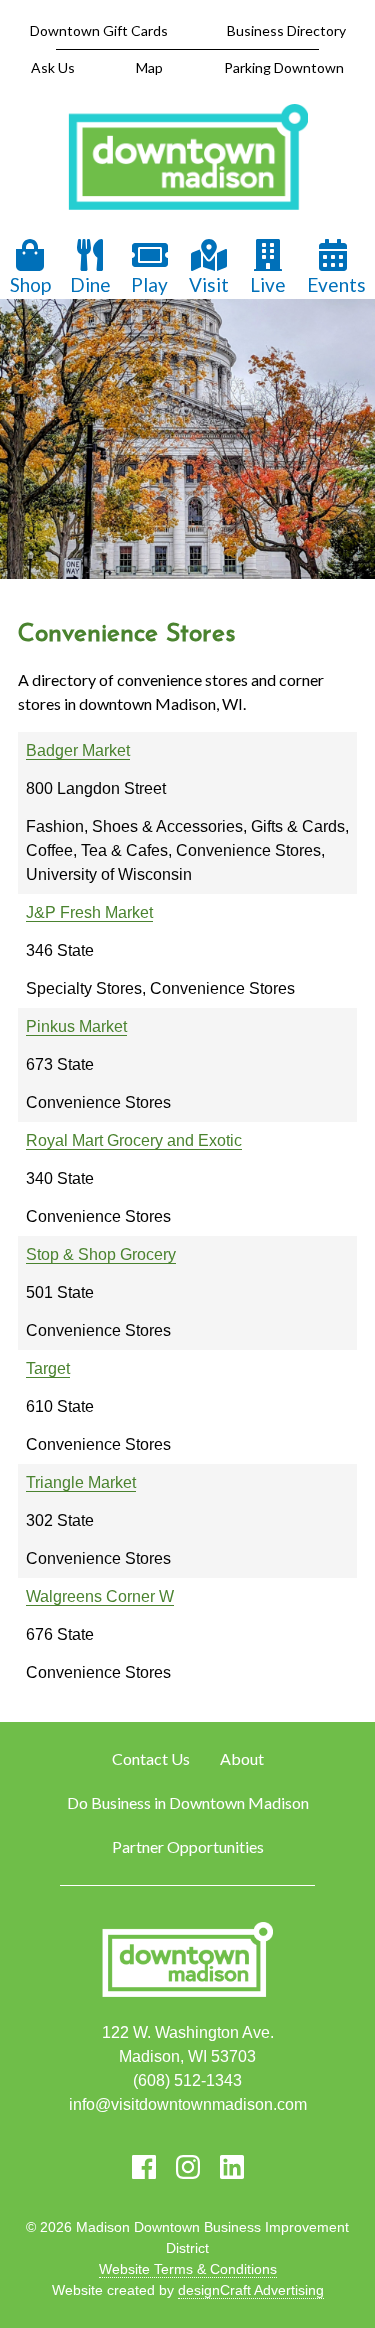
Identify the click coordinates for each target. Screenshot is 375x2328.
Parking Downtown (284, 67)
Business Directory (286, 30)
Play (149, 284)
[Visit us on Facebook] (144, 2167)
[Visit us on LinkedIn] (232, 2167)
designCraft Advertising (251, 2290)
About (242, 1758)
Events (336, 284)
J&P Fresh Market (89, 912)
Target (48, 1368)
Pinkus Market (76, 1026)
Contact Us (151, 1758)
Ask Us (53, 67)
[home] (188, 159)
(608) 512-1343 (187, 2080)
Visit (209, 284)
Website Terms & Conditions (188, 2269)
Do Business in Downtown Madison (188, 1802)
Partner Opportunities (188, 1846)
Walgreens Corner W (100, 1596)
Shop (30, 284)
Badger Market (78, 750)
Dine (90, 284)
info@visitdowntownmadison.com (188, 2104)
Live (268, 284)
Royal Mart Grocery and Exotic (134, 1140)
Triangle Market (81, 1482)
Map (149, 67)
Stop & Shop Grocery (101, 1254)
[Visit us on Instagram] (188, 2167)
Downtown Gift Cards (99, 30)
